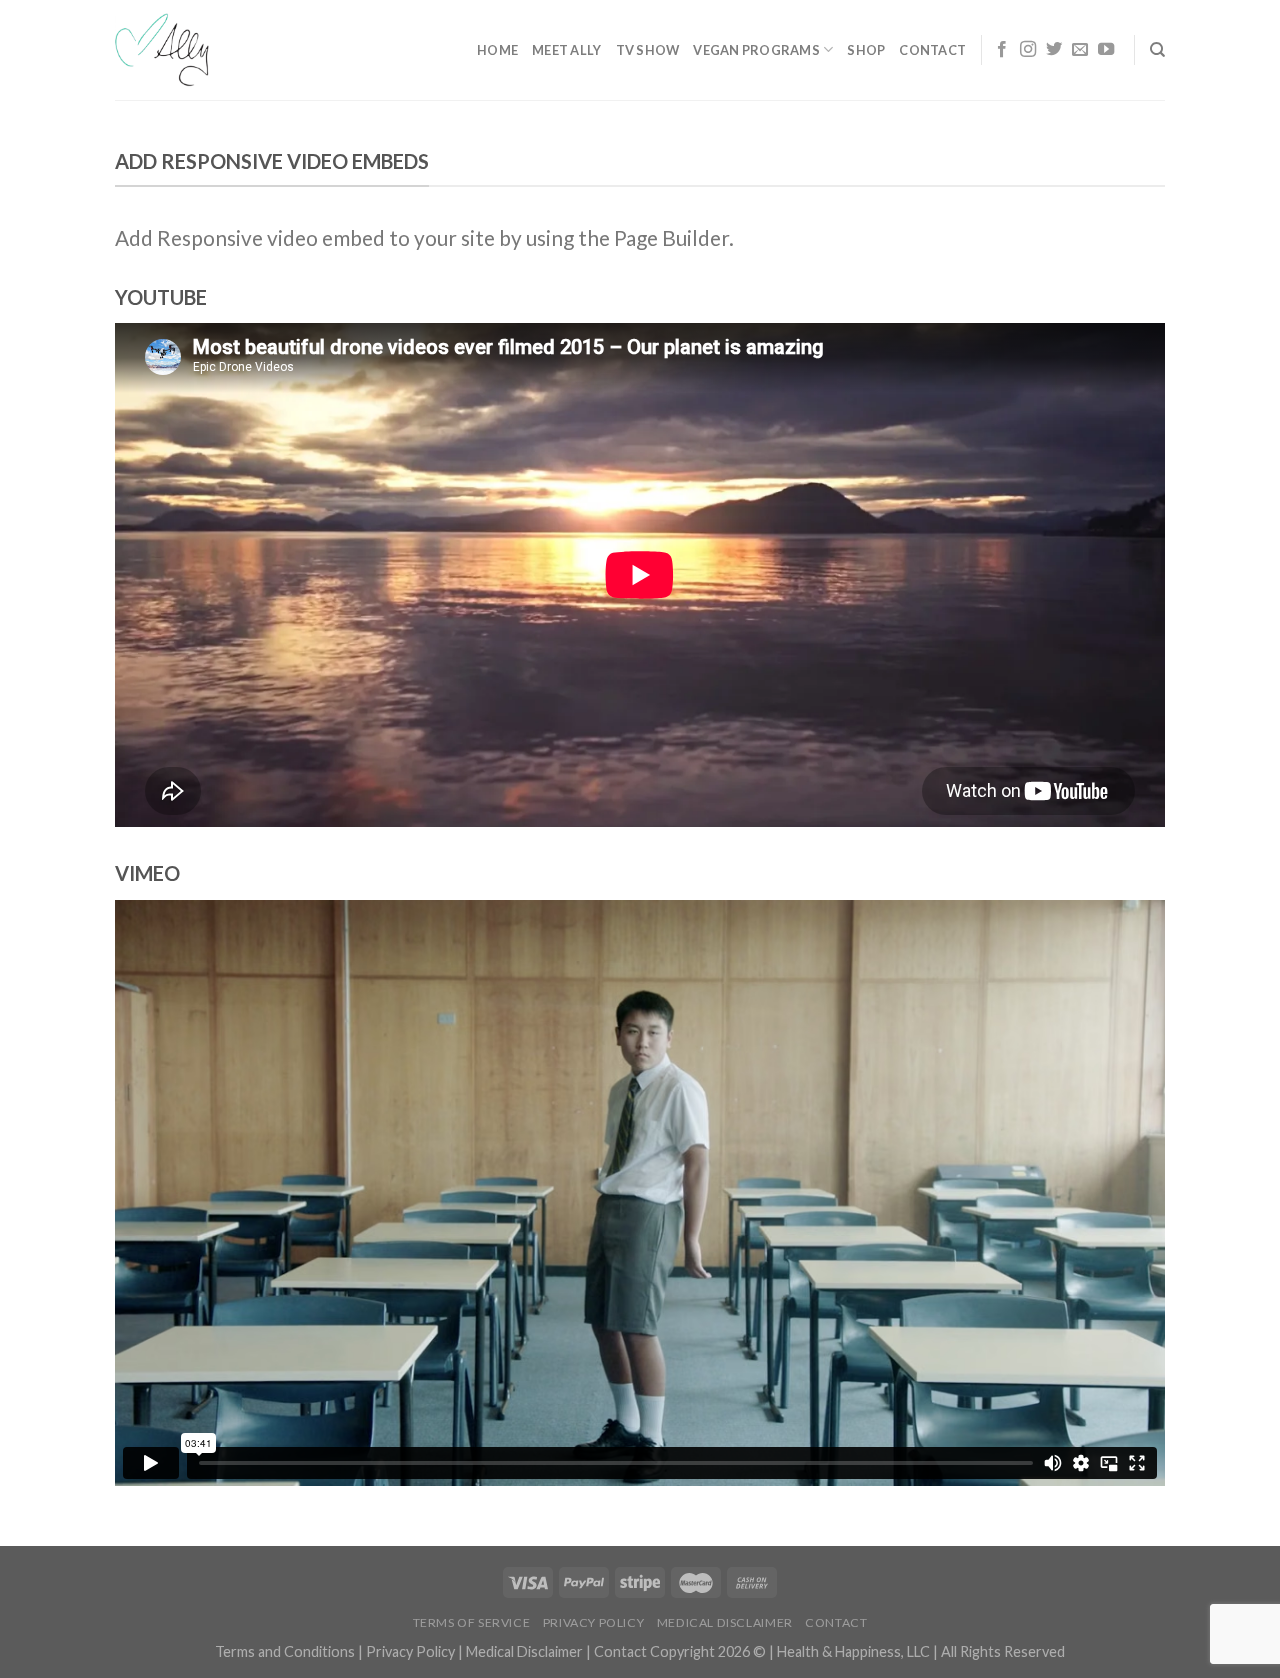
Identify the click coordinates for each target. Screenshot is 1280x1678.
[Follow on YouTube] (1106, 50)
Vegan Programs (756, 50)
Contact (932, 50)
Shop (866, 50)
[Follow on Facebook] (1002, 50)
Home (497, 50)
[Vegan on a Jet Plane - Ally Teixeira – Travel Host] (199, 50)
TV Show (648, 50)
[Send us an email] (1080, 50)
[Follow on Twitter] (1054, 50)
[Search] (1157, 50)
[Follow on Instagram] (1028, 50)
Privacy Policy (594, 1622)
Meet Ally (566, 50)
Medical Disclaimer (725, 1622)
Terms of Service (472, 1622)
